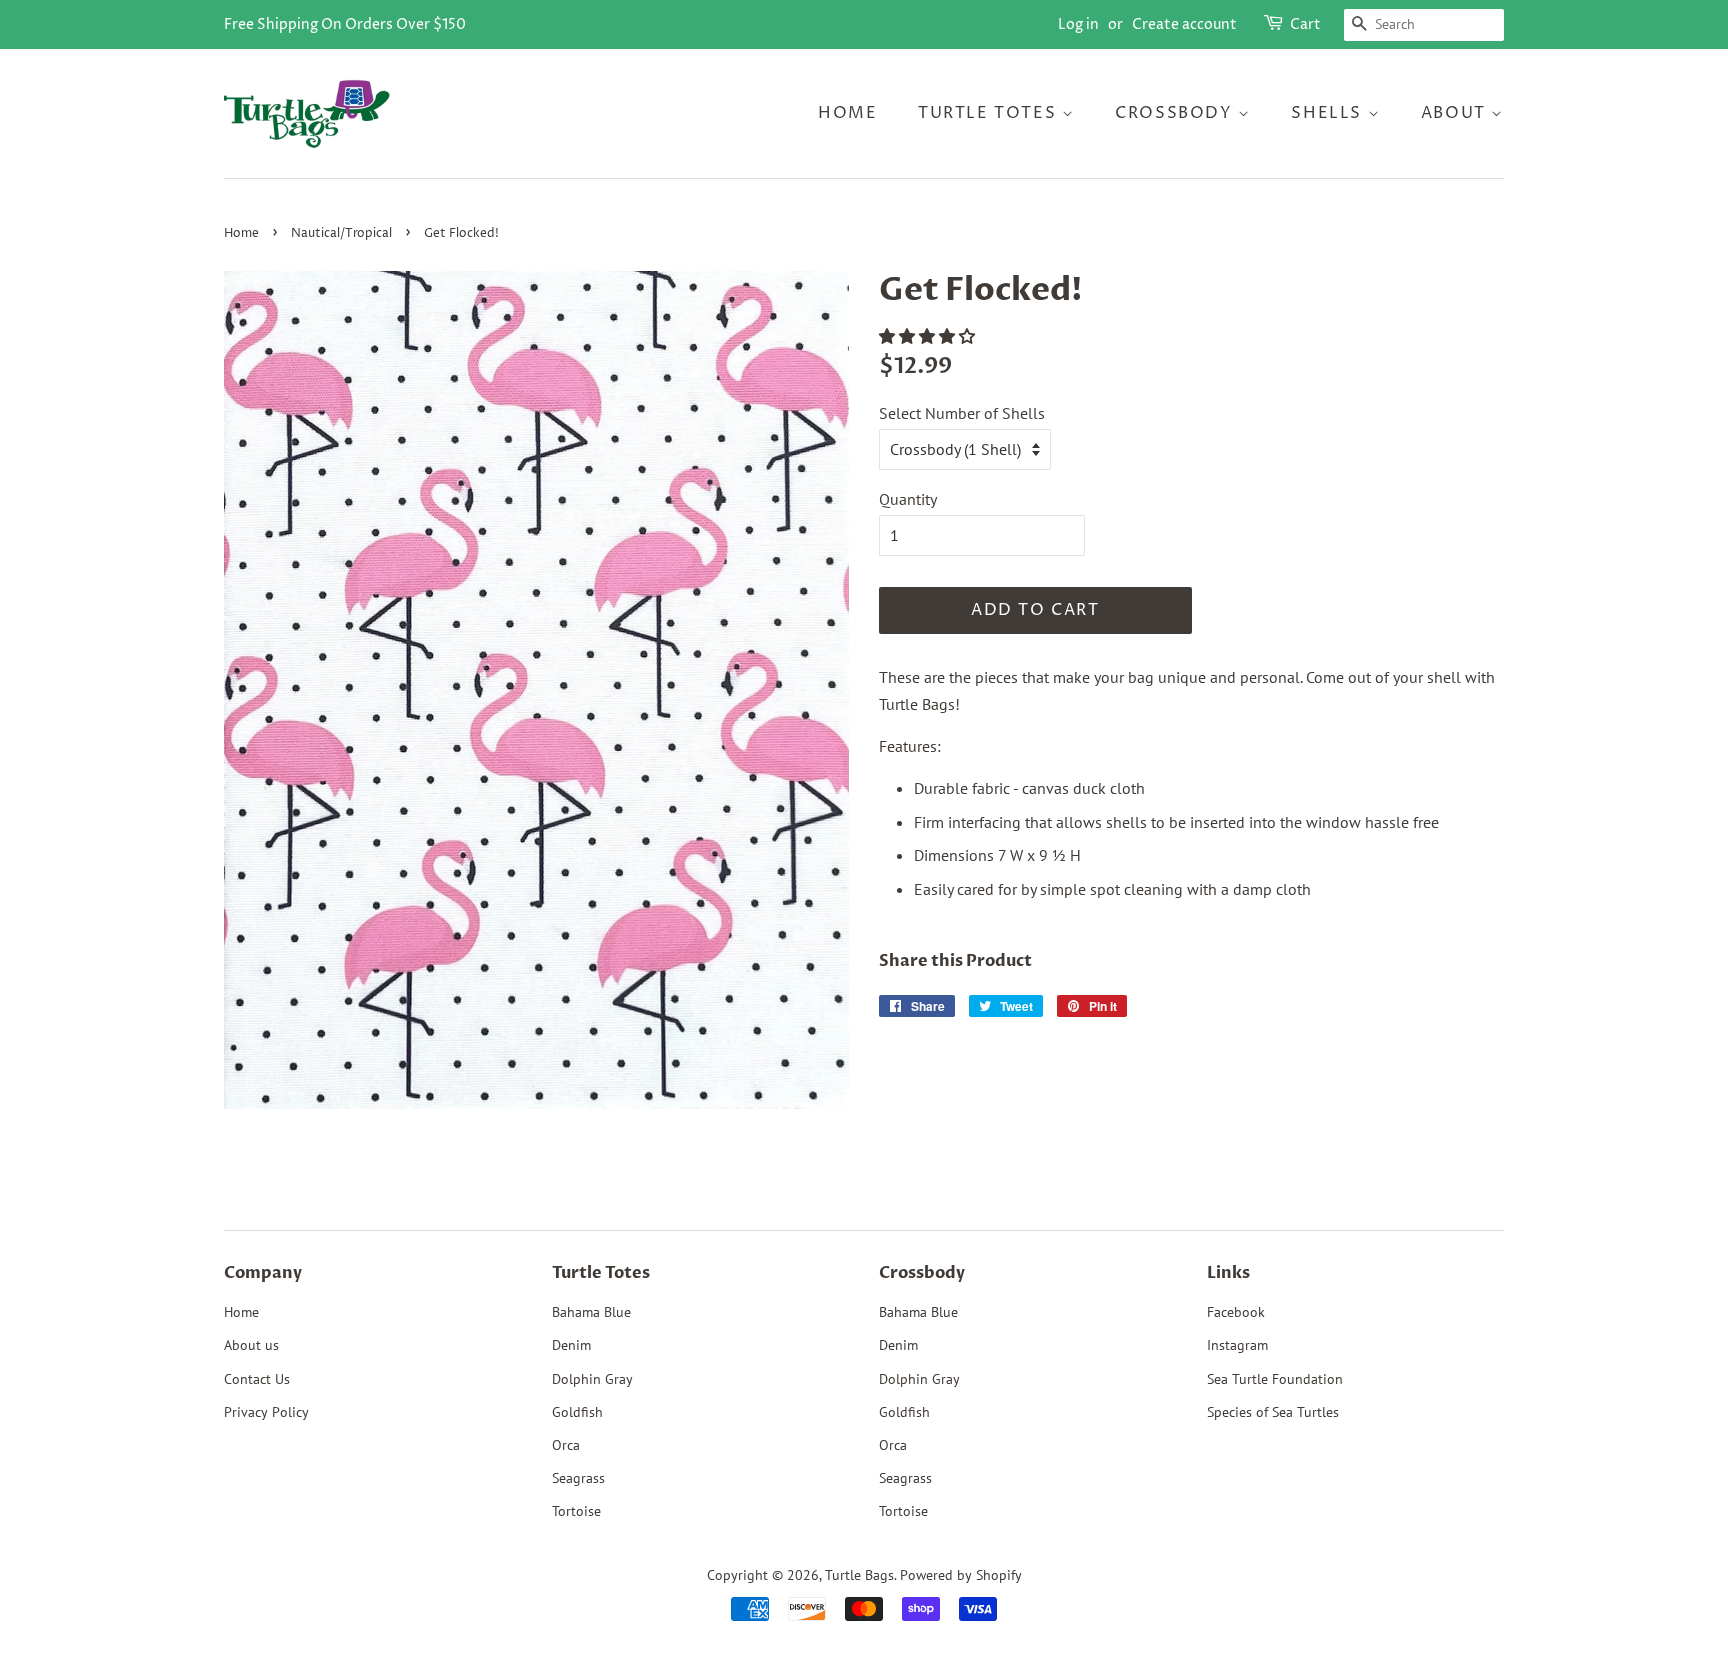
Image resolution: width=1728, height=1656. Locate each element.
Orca (566, 1445)
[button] (929, 336)
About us (251, 1345)
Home (847, 113)
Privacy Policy (266, 1412)
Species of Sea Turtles (1273, 1412)
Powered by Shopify (961, 1575)
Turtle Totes (990, 113)
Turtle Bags (859, 1575)
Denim (571, 1345)
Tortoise (576, 1511)
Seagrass (578, 1478)
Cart (1305, 24)
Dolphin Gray (592, 1379)
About (1456, 113)
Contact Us (257, 1379)
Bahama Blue (591, 1312)
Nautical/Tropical (341, 233)
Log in (1078, 24)
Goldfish (577, 1412)
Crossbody (1176, 113)
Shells (1329, 113)
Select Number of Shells (962, 413)
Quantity (908, 499)
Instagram (1237, 1345)
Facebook (1236, 1312)
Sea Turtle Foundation (1275, 1379)
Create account (1184, 24)
